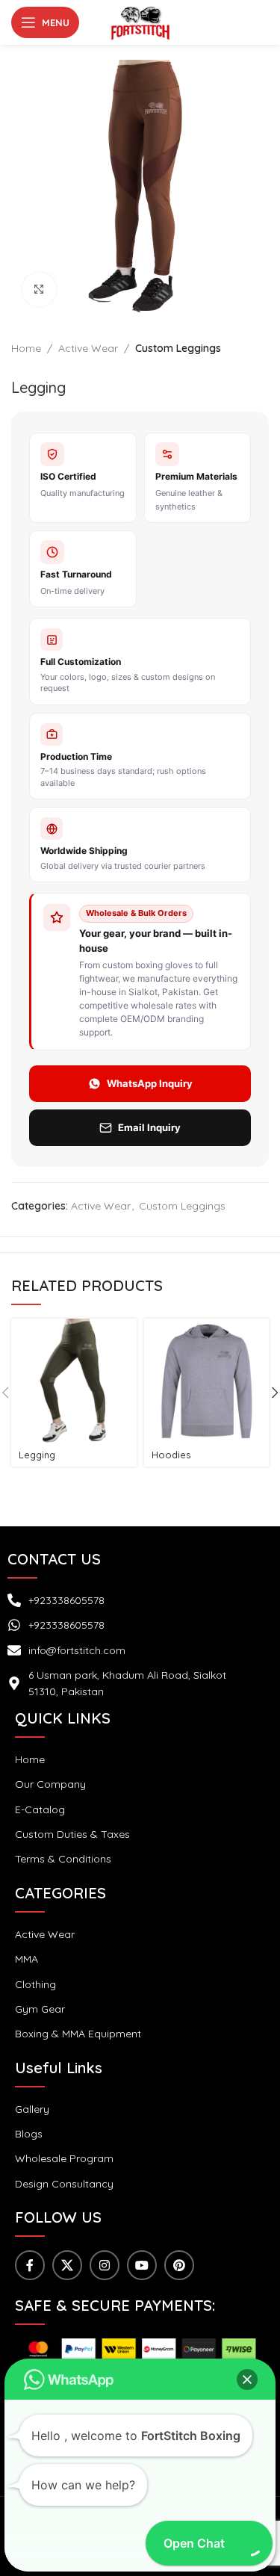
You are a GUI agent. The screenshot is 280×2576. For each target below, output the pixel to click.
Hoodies (171, 1455)
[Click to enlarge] (39, 290)
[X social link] (67, 2265)
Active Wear (88, 348)
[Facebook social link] (30, 2265)
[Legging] (74, 1381)
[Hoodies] (206, 1381)
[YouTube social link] (142, 2265)
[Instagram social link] (105, 2265)
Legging (37, 1455)
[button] (247, 2380)
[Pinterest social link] (179, 2265)
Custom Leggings (178, 348)
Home (26, 348)
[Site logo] (140, 22)
